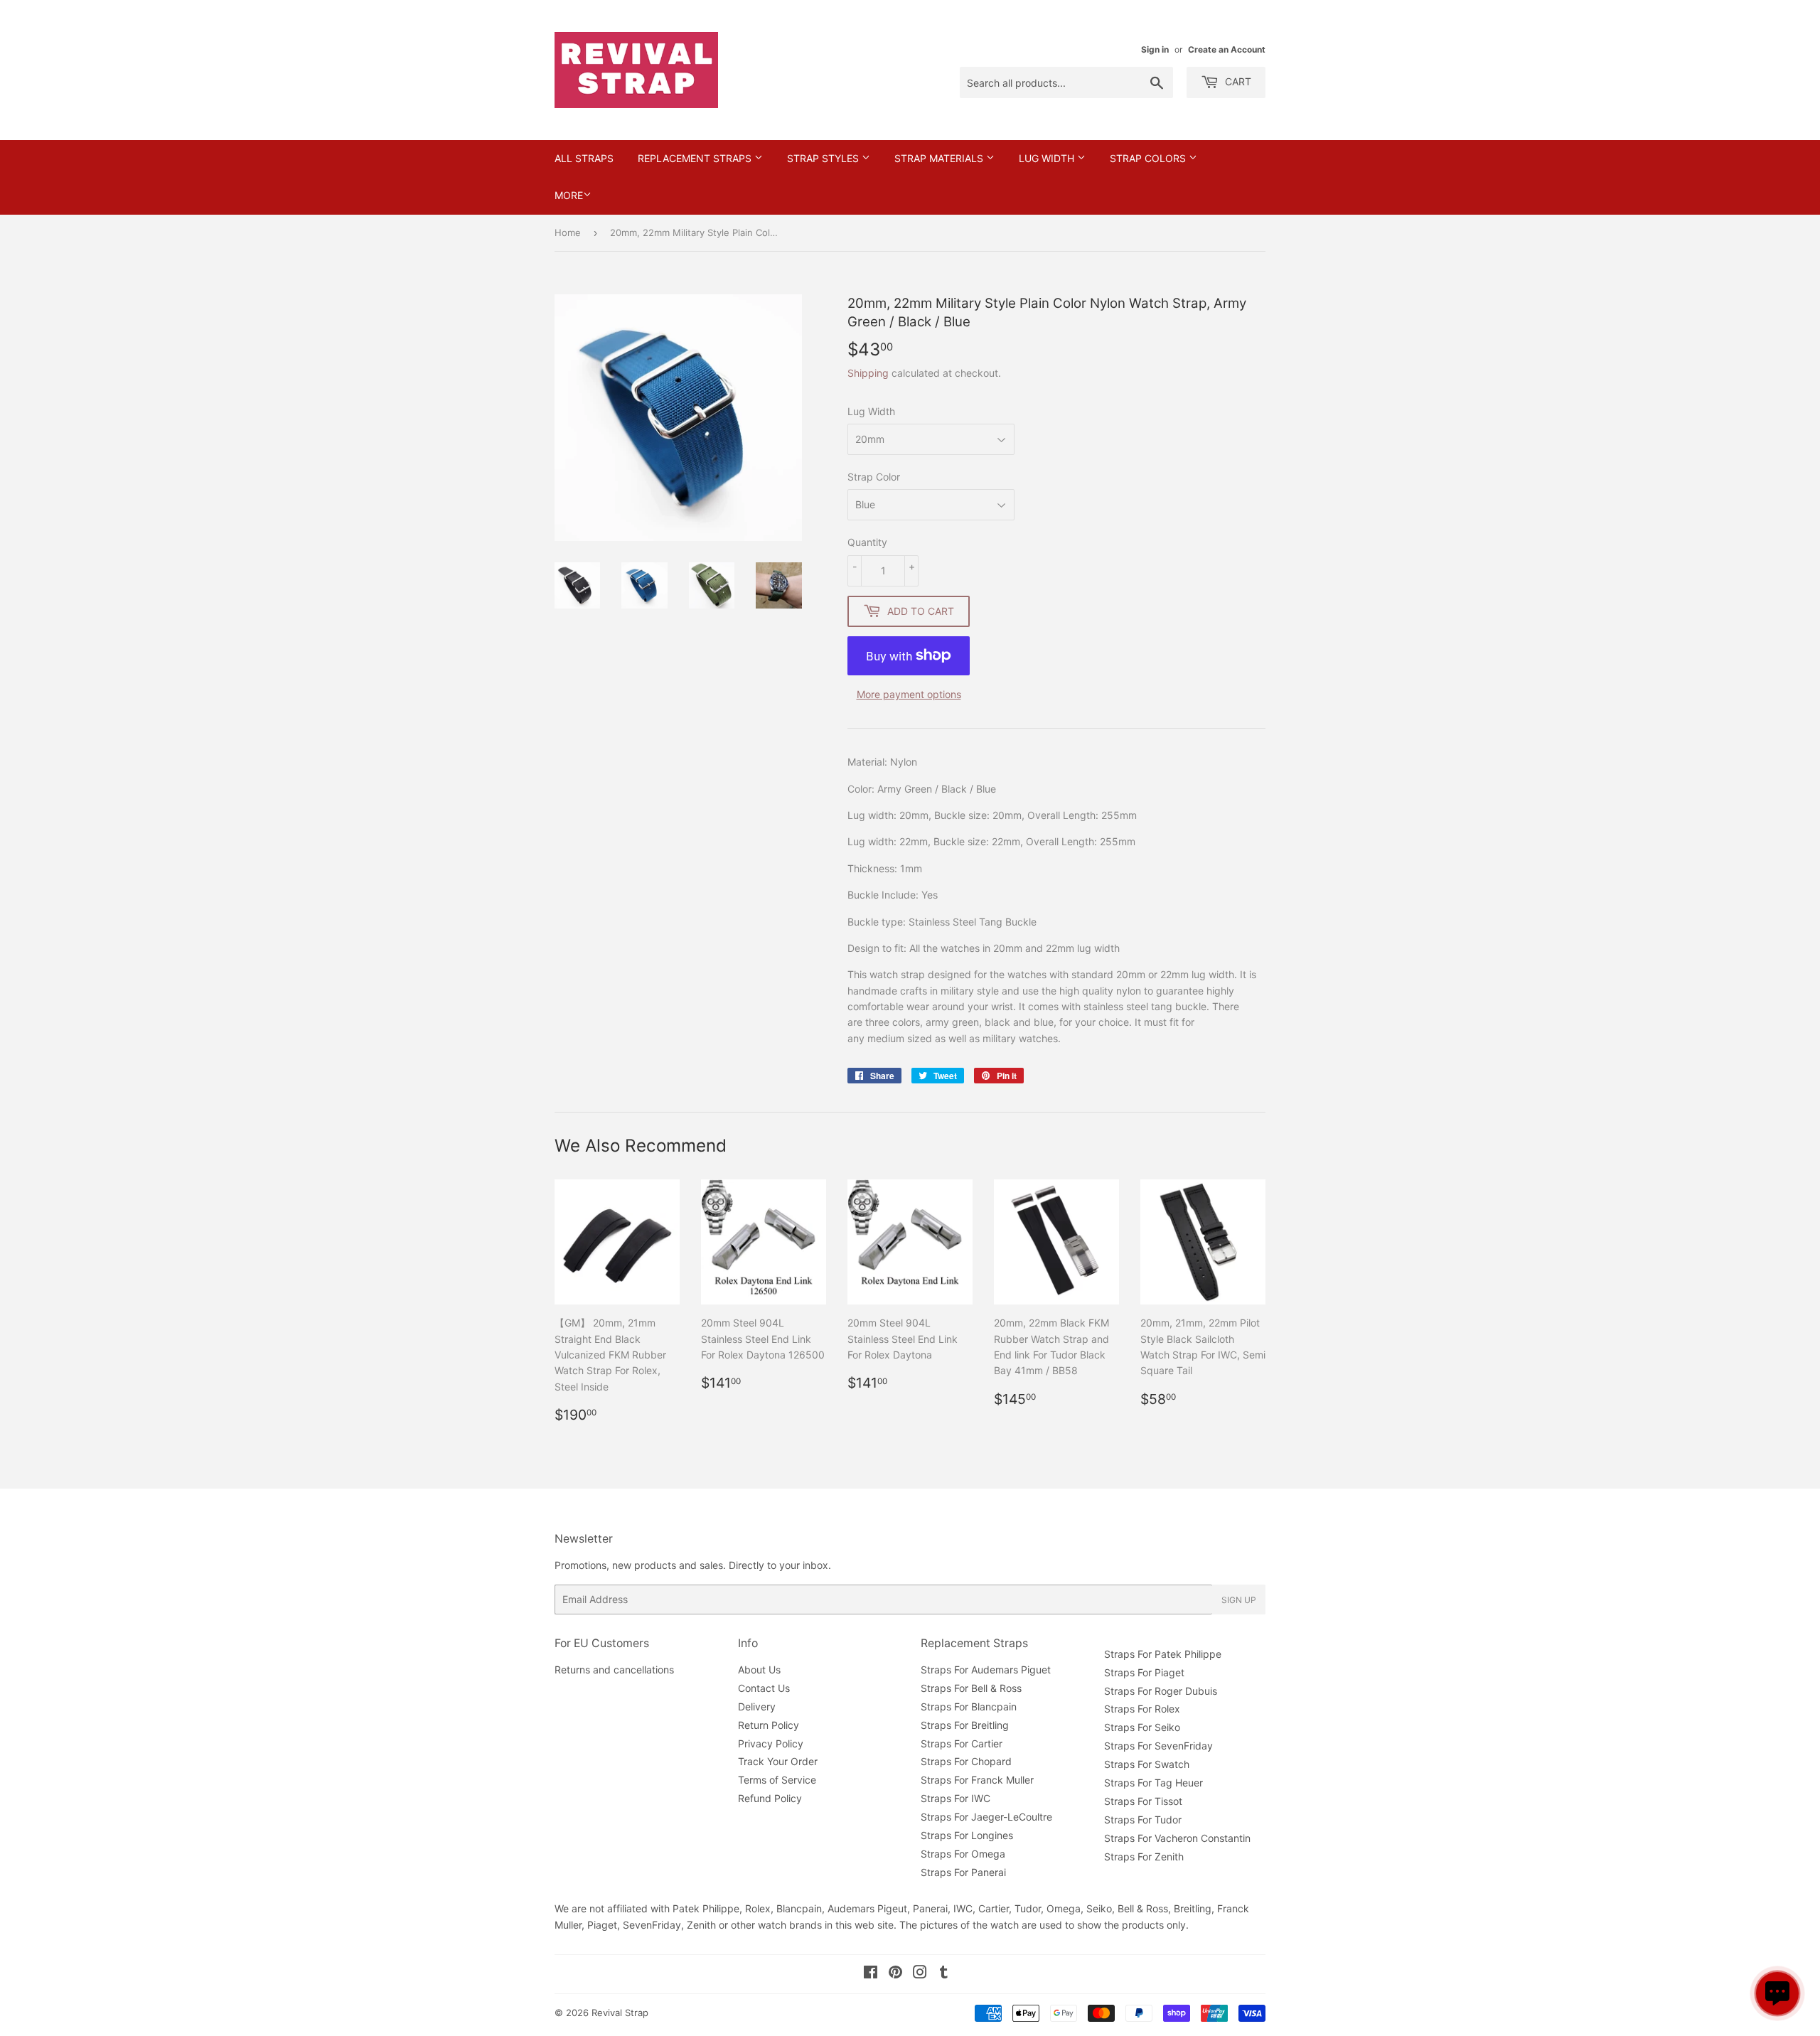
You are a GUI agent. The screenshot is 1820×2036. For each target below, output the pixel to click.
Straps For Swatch (1147, 1764)
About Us (759, 1670)
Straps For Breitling (965, 1725)
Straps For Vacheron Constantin (1177, 1838)
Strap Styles (824, 158)
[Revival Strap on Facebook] (871, 1974)
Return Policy (769, 1725)
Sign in (1155, 49)
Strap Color (874, 477)
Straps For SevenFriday (1158, 1746)
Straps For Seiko (1142, 1727)
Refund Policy (770, 1798)
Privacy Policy (771, 1743)
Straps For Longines (967, 1835)
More (569, 195)
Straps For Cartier (962, 1743)
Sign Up (1239, 1600)
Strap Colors (1149, 158)
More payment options (909, 694)
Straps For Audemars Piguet (986, 1670)
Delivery (757, 1707)
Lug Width (1048, 158)
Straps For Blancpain (969, 1707)
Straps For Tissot (1143, 1801)
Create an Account (1227, 49)
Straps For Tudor (1143, 1820)
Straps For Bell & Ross (971, 1688)
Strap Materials (940, 158)
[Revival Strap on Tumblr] (944, 1974)
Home (568, 232)
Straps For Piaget (1144, 1672)
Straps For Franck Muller (977, 1780)
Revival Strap (620, 2013)
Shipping (868, 373)
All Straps (584, 158)
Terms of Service (777, 1780)
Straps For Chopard (966, 1761)
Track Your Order (778, 1761)
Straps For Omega (963, 1854)
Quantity (867, 542)
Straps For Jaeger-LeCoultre (986, 1817)
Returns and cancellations (614, 1670)
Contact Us (764, 1688)
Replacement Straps (696, 158)
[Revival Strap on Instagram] (920, 1974)
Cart (1237, 81)
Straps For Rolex (1142, 1709)
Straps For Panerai (963, 1872)
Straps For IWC (955, 1798)
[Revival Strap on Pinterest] (895, 1974)
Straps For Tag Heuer (1153, 1783)
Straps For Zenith (1144, 1856)
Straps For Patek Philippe (1163, 1654)
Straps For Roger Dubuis (1161, 1691)
